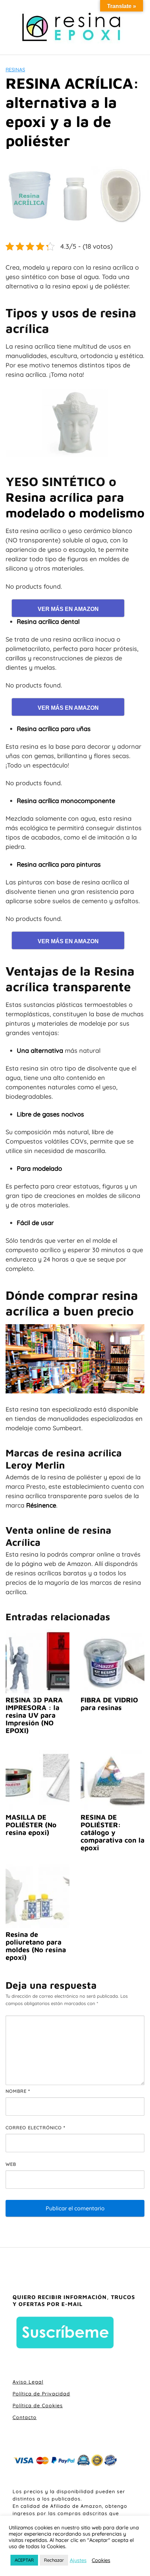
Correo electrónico (35, 2128)
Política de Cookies (38, 2406)
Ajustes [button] (78, 2560)
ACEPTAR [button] (24, 2560)
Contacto (25, 2417)
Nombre (18, 2091)
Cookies (101, 2560)
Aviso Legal (28, 2382)
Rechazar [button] (54, 2560)
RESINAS (15, 70)
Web (11, 2164)
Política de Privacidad (41, 2394)
